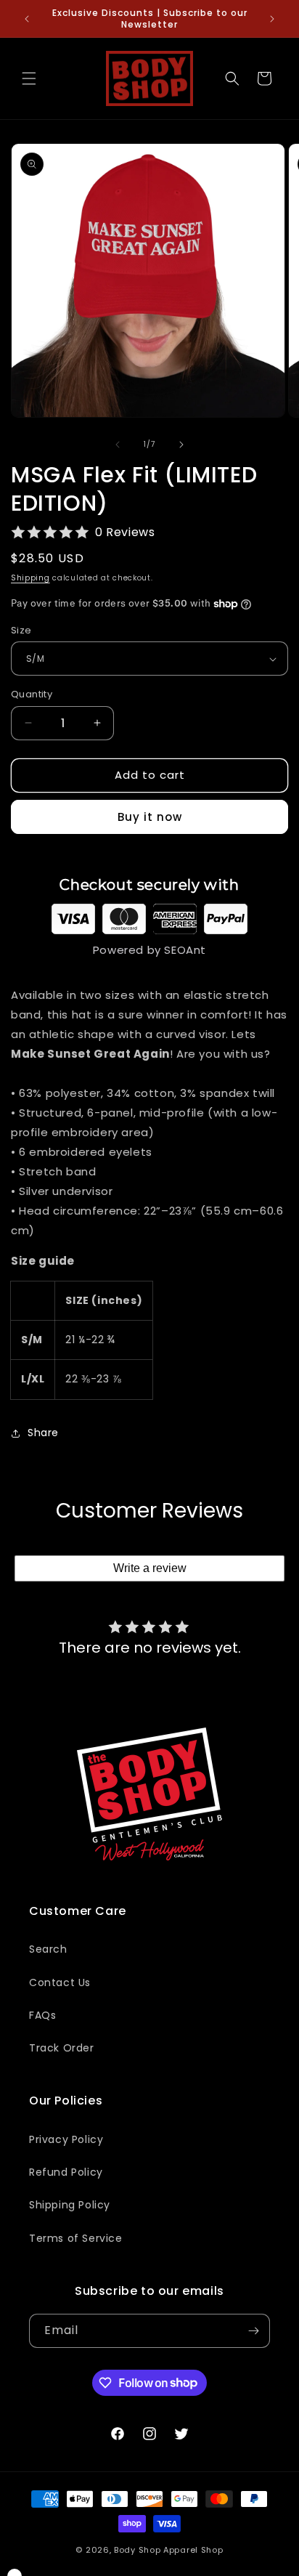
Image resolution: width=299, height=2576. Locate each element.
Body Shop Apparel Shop (168, 2550)
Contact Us (60, 1982)
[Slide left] (118, 445)
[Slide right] (181, 445)
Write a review (150, 1568)
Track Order (62, 2048)
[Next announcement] (272, 19)
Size (21, 630)
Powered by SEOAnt (149, 950)
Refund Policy (66, 2172)
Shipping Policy (70, 2205)
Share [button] (43, 1433)
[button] (29, 78)
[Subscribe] (253, 2331)
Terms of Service (76, 2238)
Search (48, 1949)
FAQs (42, 2015)
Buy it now (150, 817)
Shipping (30, 578)
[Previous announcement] (27, 19)
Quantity (32, 694)
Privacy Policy (66, 2139)
